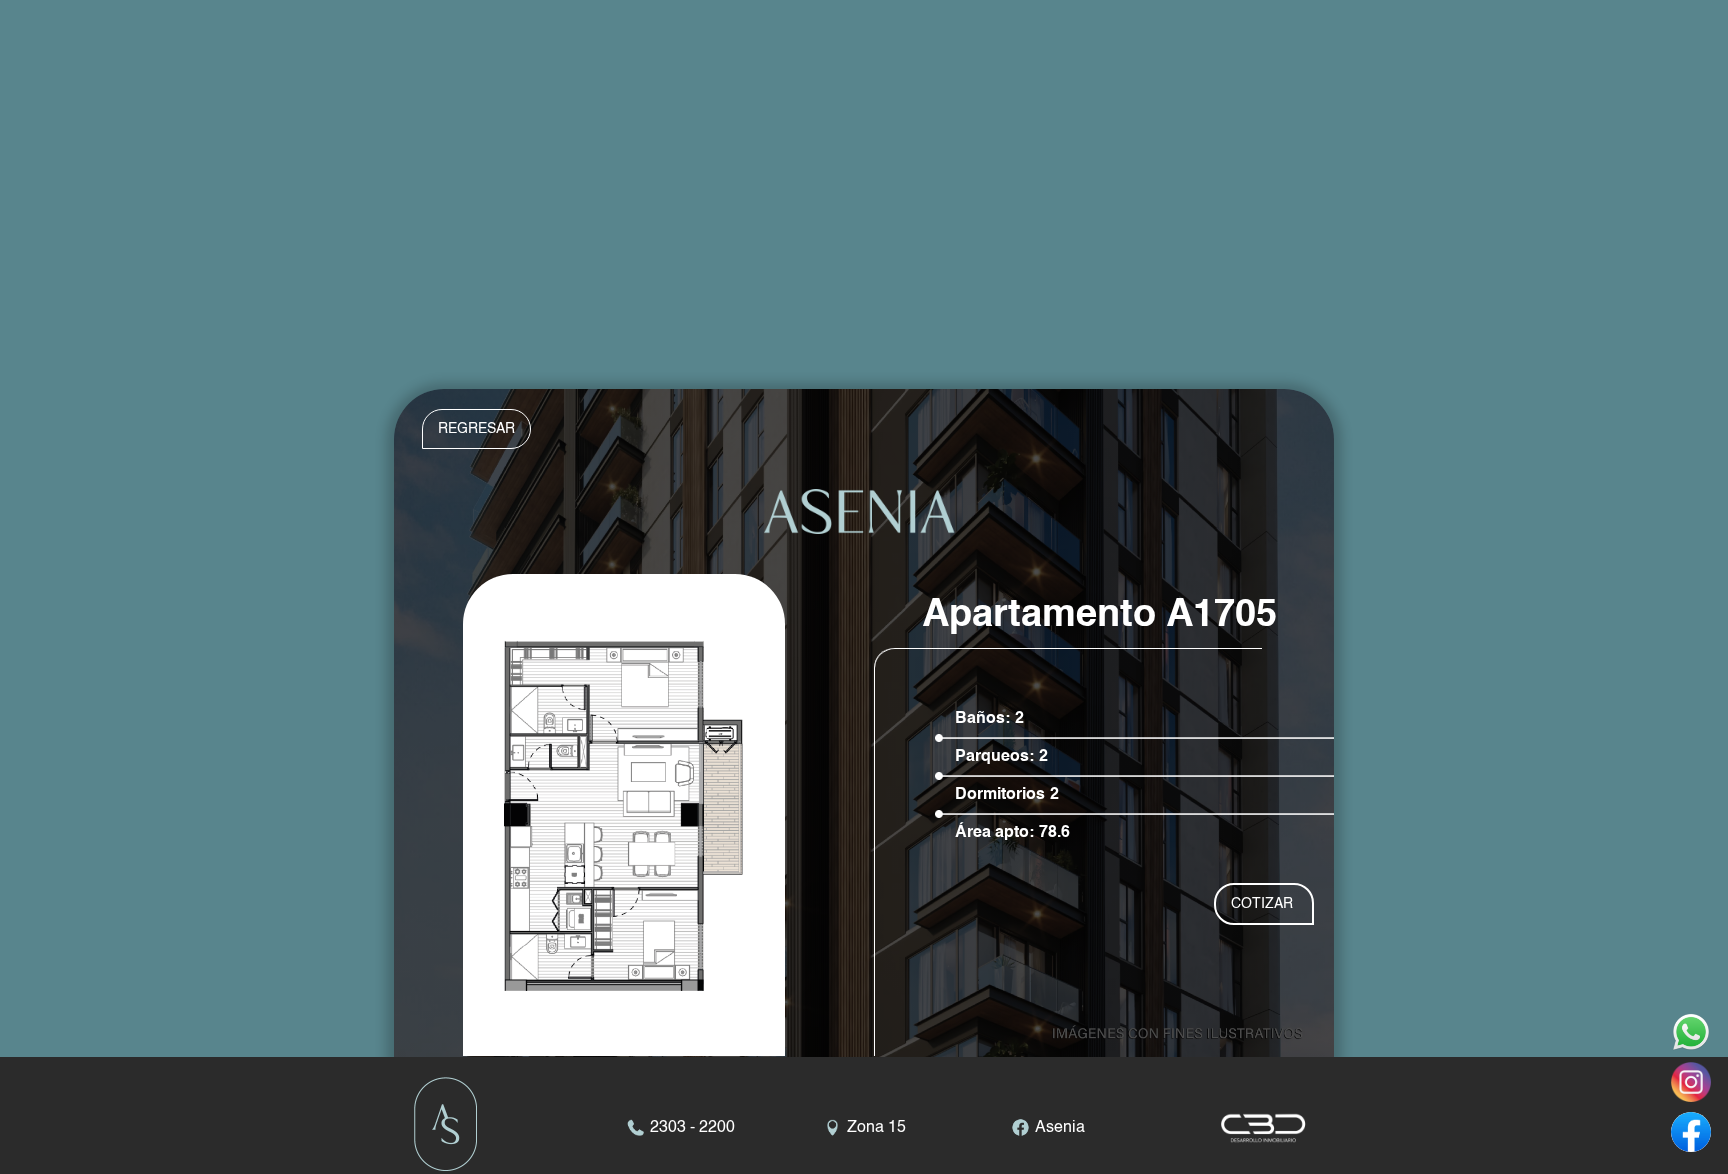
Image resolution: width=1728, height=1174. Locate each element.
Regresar (476, 429)
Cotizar (1262, 904)
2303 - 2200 (692, 1128)
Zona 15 (876, 1128)
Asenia (1060, 1128)
